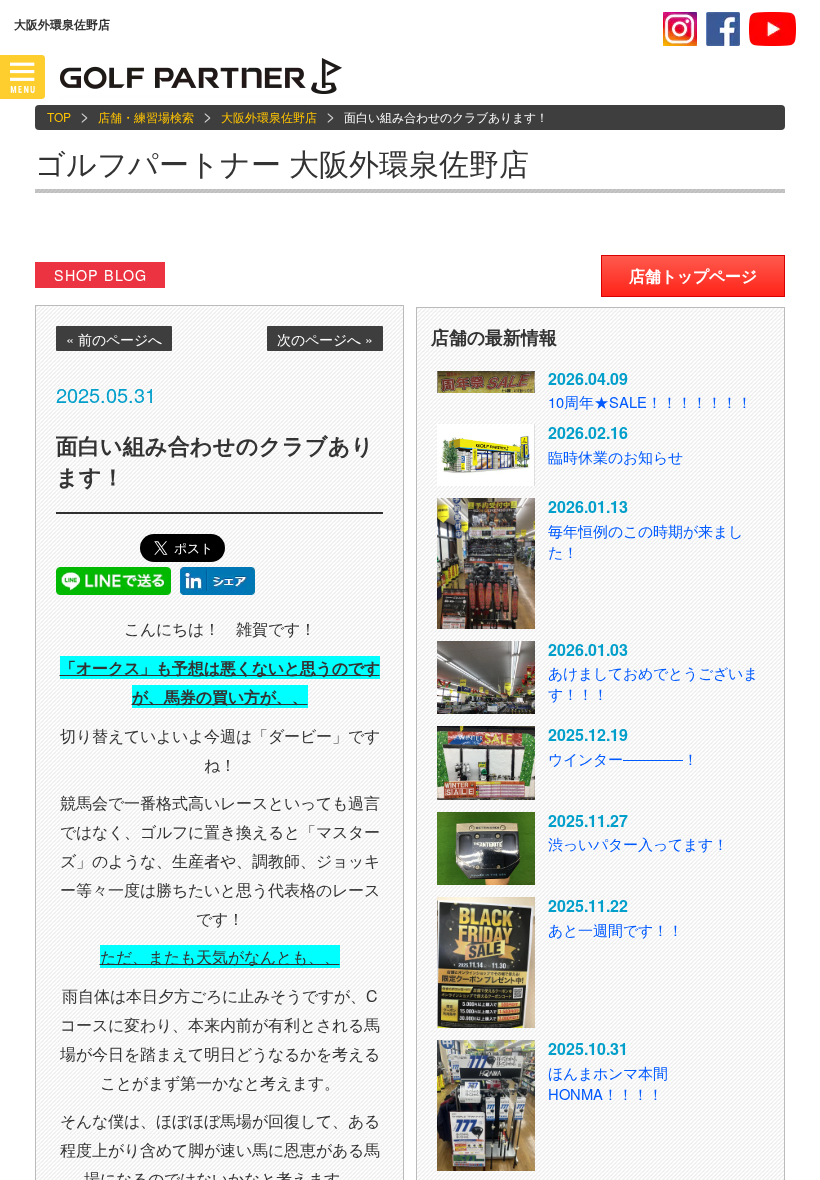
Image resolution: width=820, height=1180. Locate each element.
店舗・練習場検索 (146, 116)
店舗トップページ (693, 275)
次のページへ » (325, 339)
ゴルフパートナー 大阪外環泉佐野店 (282, 162)
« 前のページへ (114, 339)
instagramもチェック (680, 29)
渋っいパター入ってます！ (638, 843)
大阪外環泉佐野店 (269, 116)
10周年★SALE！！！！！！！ (650, 401)
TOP (59, 116)
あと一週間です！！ (615, 929)
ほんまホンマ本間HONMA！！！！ (608, 1083)
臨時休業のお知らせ (615, 456)
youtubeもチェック (772, 29)
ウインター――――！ (623, 758)
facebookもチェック (723, 29)
